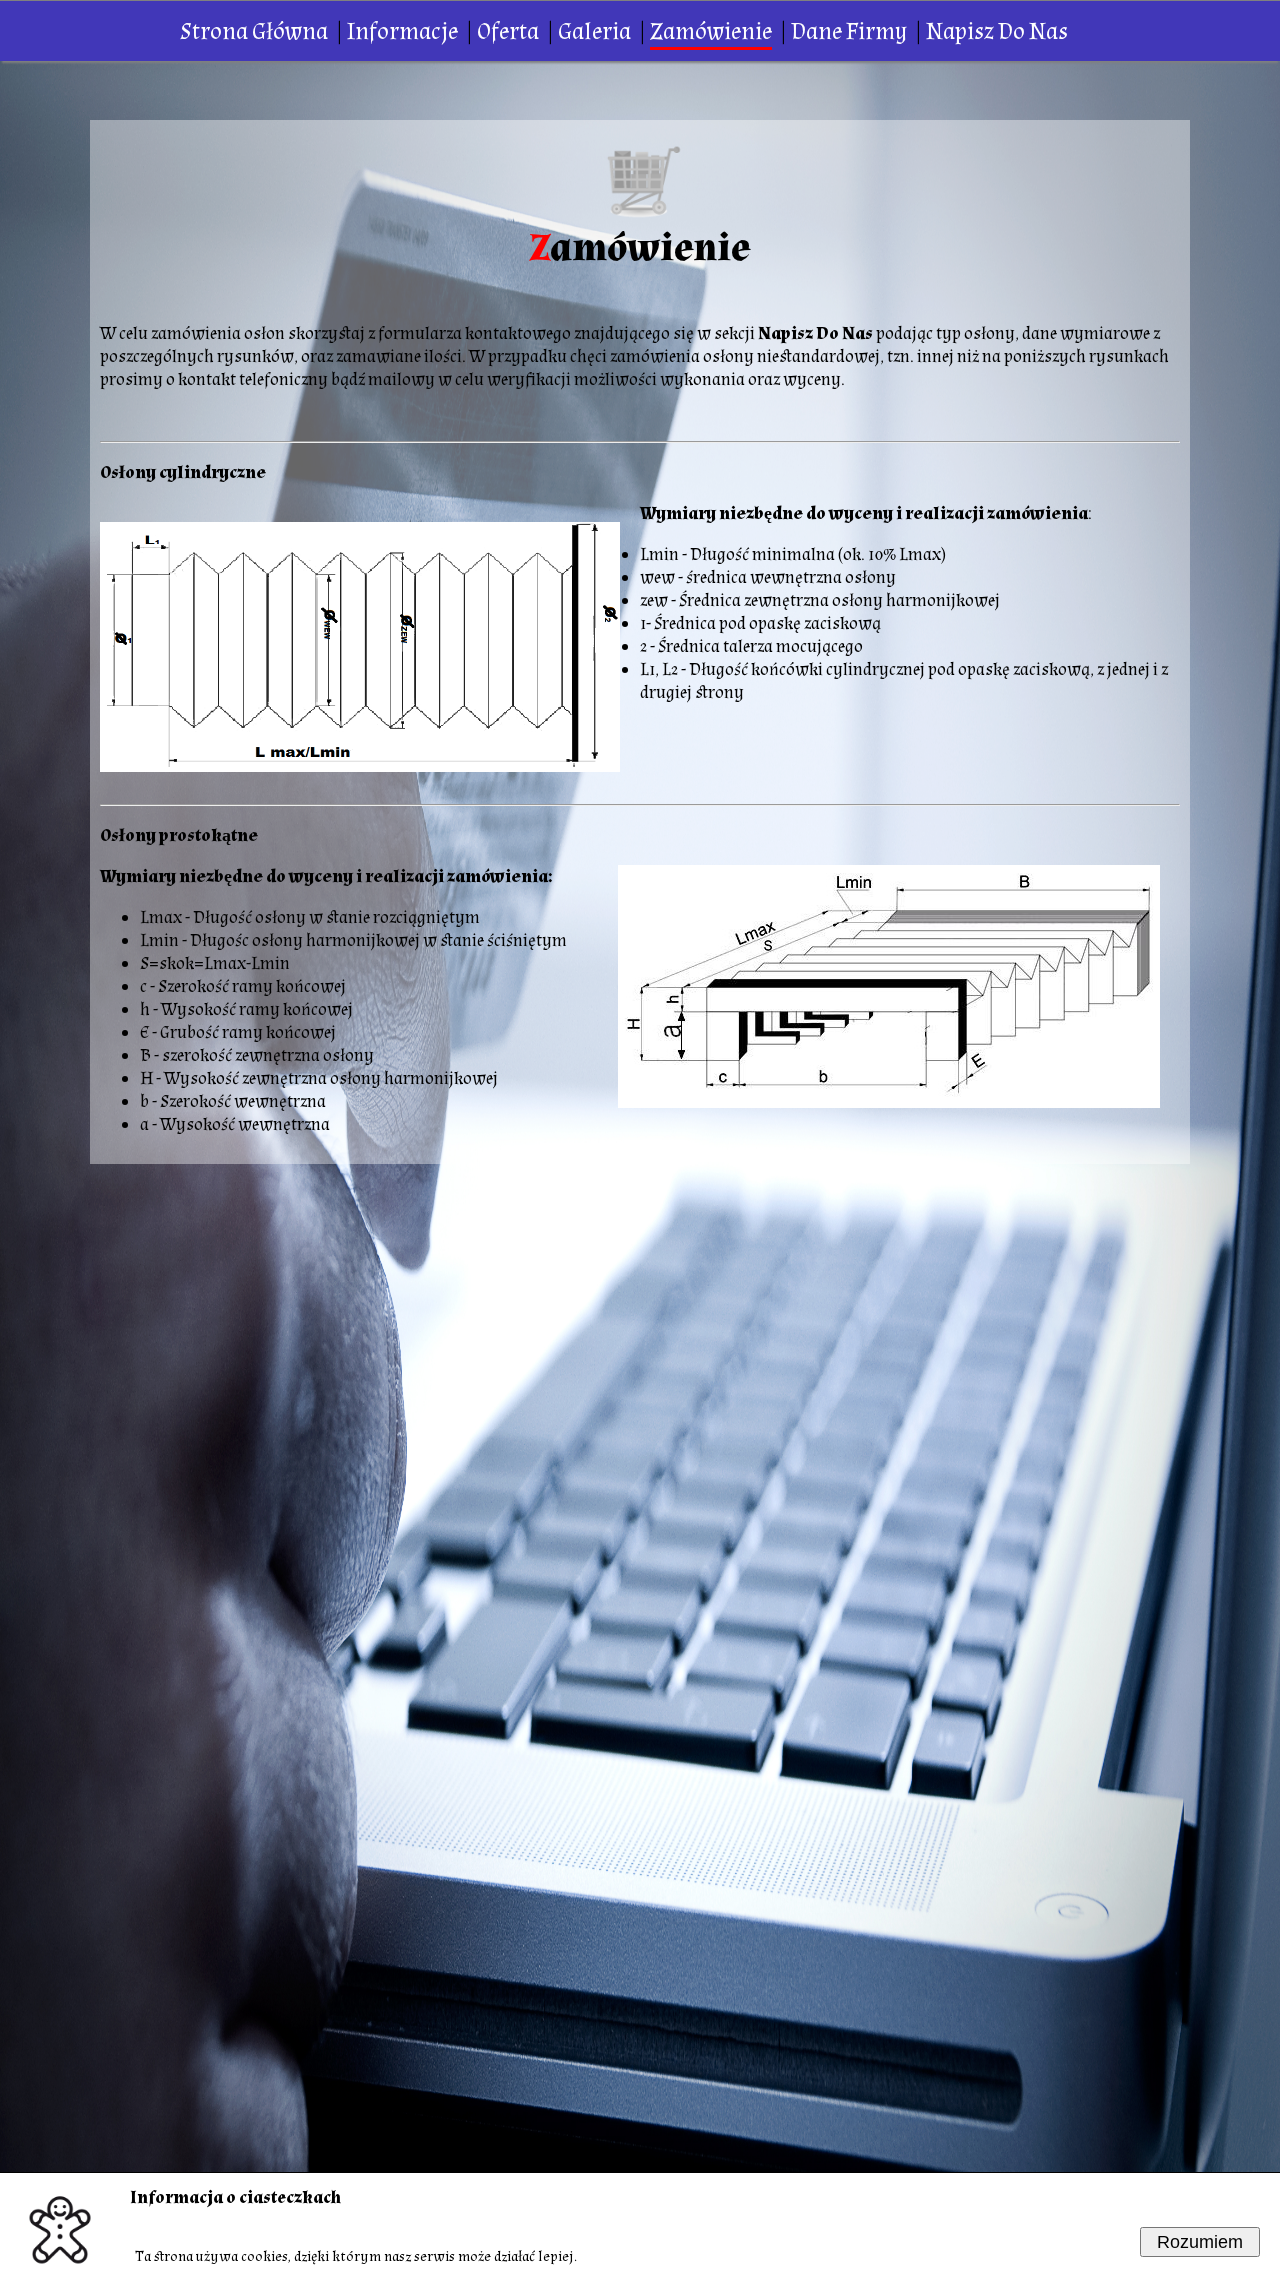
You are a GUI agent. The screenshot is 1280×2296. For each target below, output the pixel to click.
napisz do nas (997, 31)
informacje (402, 31)
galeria (594, 31)
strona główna (254, 31)
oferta (508, 31)
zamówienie (711, 31)
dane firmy (849, 31)
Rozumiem (1200, 2242)
